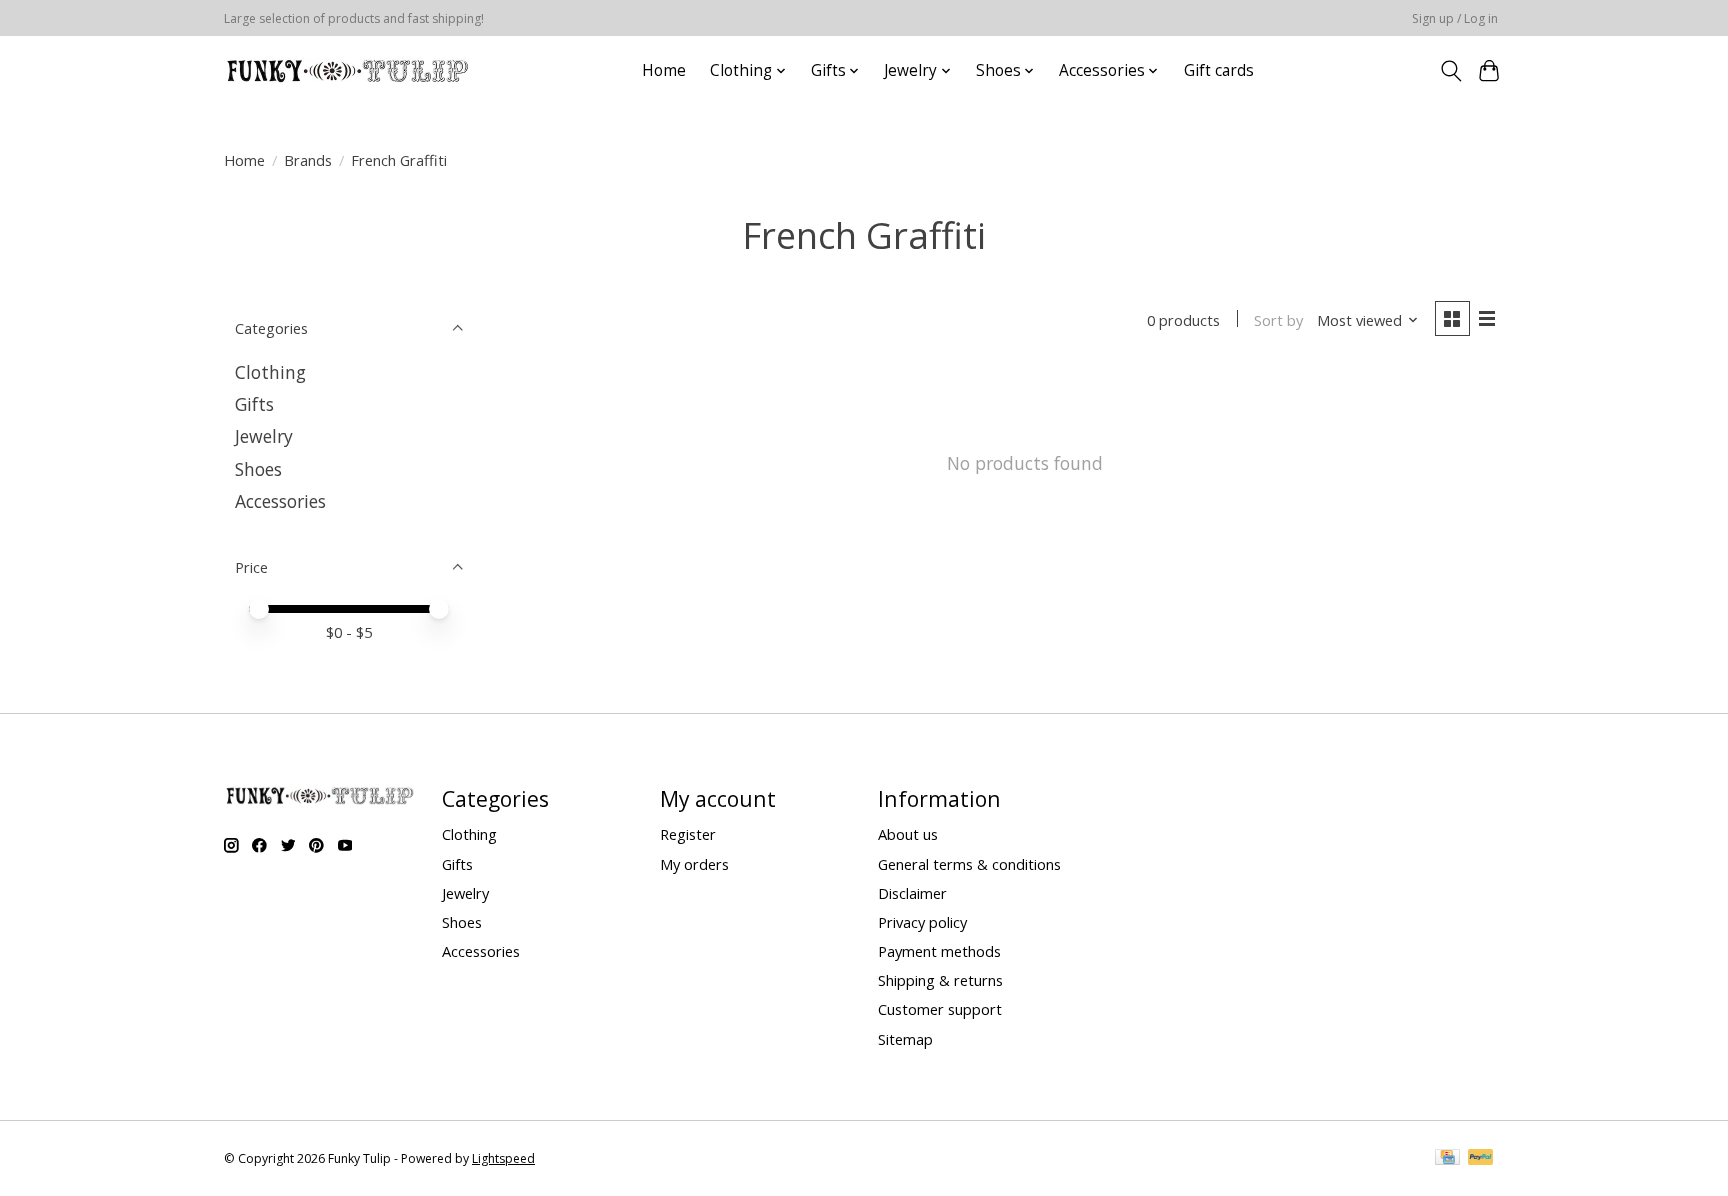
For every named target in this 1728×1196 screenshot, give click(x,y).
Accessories (280, 501)
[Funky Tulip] (346, 70)
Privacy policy (922, 922)
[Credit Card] (1447, 1159)
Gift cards (1219, 70)
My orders (694, 864)
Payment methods (939, 951)
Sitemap (905, 1039)
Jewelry (264, 436)
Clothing (270, 372)
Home (664, 70)
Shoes (258, 469)
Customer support (940, 1009)
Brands (308, 160)
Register (688, 834)
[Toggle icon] (1450, 71)
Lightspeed (503, 1158)
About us (908, 834)
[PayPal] (1481, 1159)
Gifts (254, 404)
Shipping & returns (940, 980)
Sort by (1278, 320)
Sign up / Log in (1455, 18)
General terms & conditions (969, 864)
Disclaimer (912, 893)
